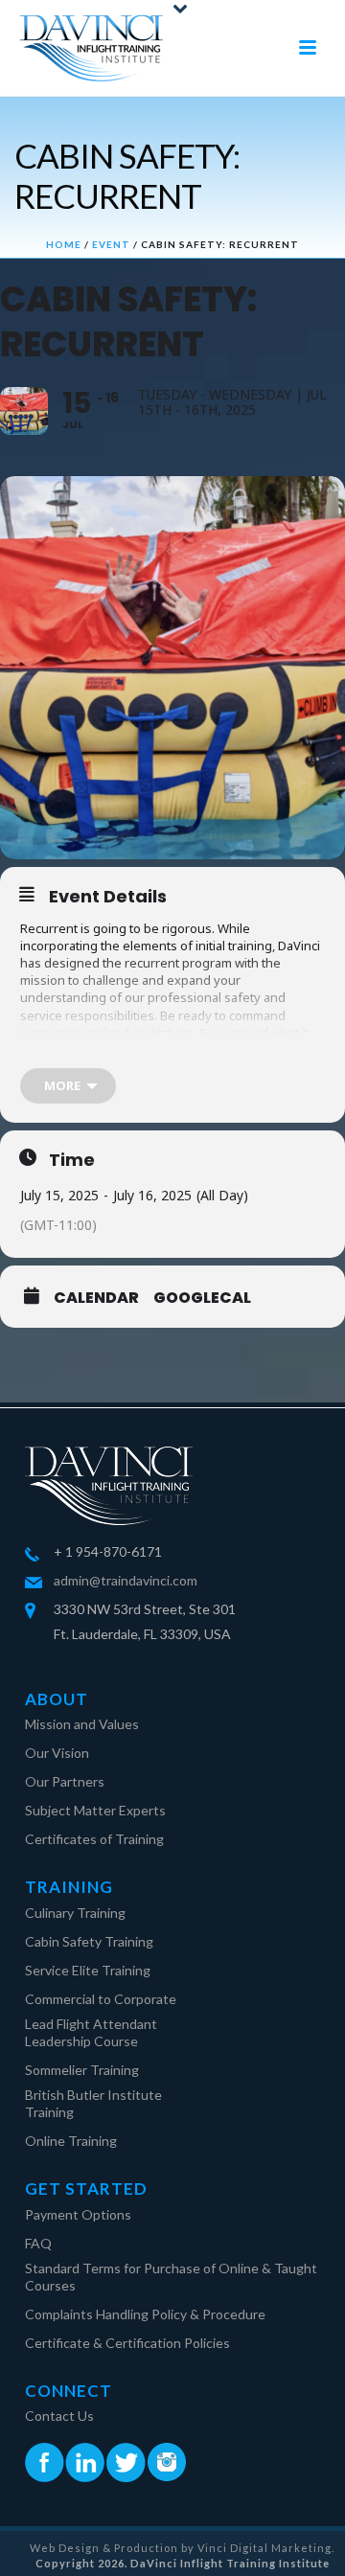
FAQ (38, 2243)
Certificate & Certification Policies (127, 2343)
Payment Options (78, 2214)
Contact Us (59, 2416)
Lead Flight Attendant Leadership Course (91, 2032)
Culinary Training (75, 1913)
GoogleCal (202, 1298)
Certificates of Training (94, 1839)
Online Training (71, 2141)
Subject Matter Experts (95, 1810)
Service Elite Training (88, 1970)
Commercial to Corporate (101, 1999)
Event (111, 244)
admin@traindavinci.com (126, 1580)
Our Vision (57, 1753)
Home (64, 244)
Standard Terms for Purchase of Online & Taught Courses (171, 2277)
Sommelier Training (82, 2070)
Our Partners (65, 1781)
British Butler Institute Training (93, 2103)
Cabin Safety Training (89, 1941)
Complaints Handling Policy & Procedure (145, 2314)
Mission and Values (82, 1724)
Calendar (96, 1298)
